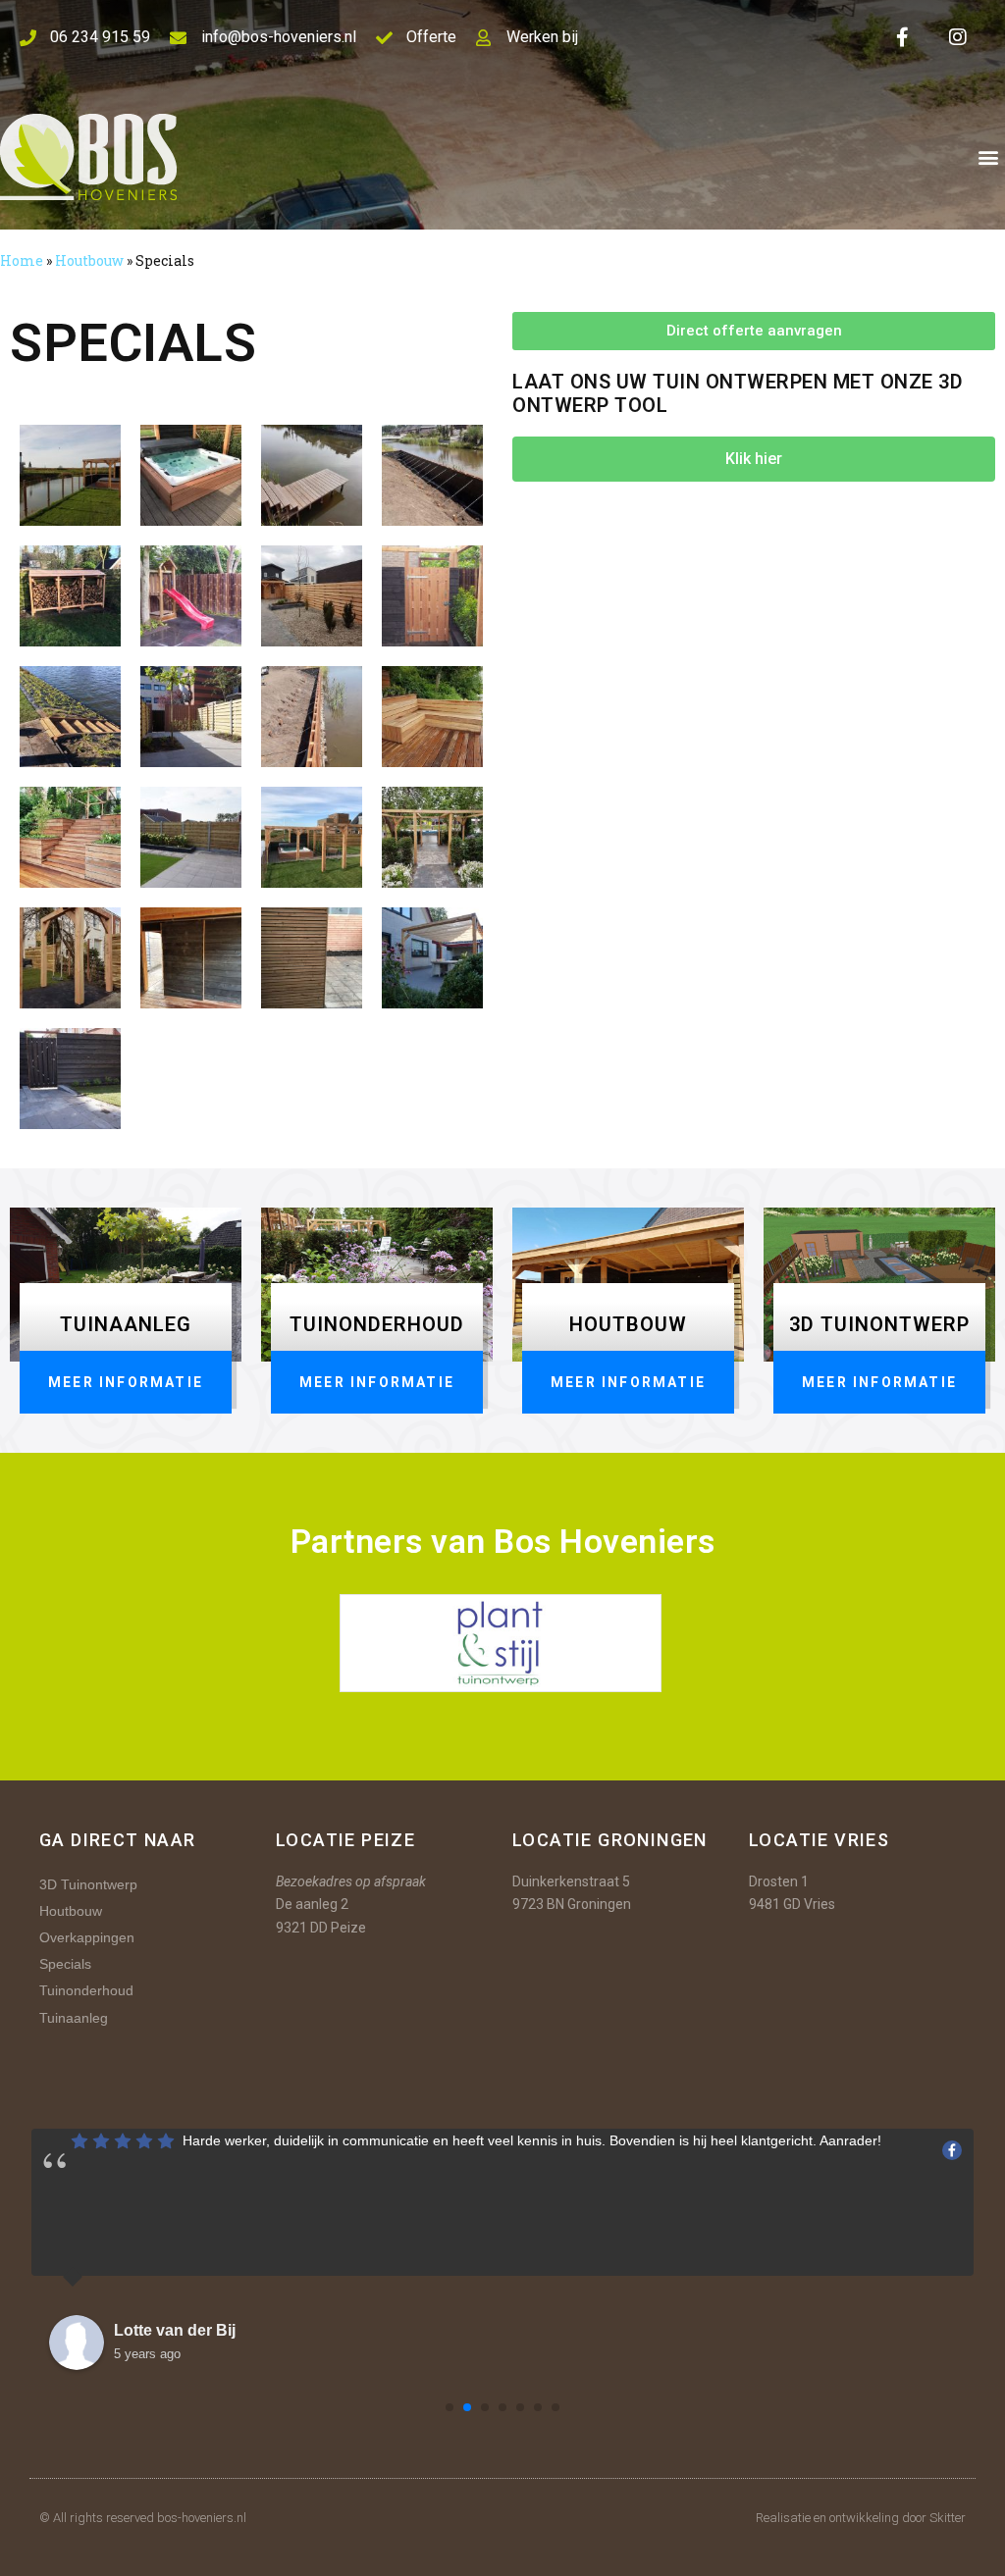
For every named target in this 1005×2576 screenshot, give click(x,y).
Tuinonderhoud (86, 1990)
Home (22, 260)
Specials (65, 1964)
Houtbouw (89, 260)
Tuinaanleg (74, 2018)
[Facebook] (903, 37)
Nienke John (161, 2330)
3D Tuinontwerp (88, 1884)
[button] (989, 157)
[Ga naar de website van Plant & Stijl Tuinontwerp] (500, 1642)
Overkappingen (87, 1937)
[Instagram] (958, 37)
